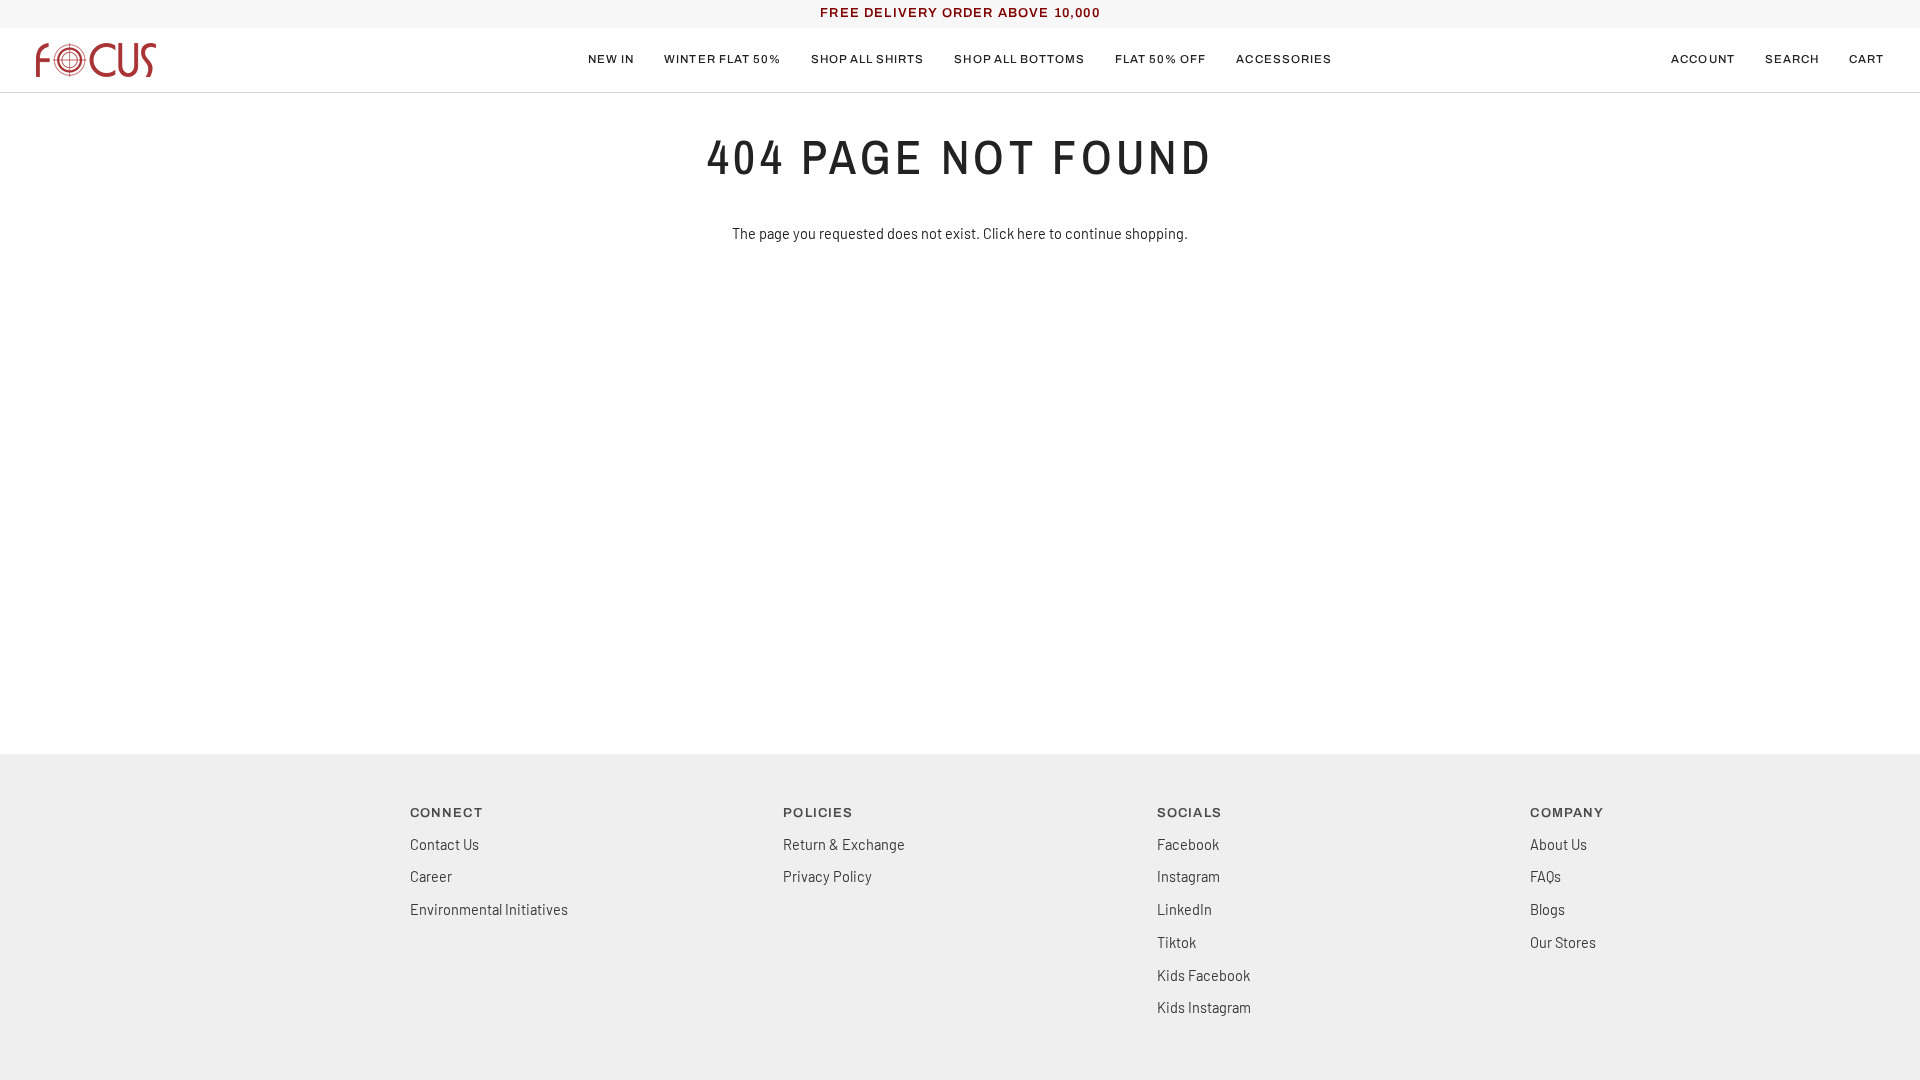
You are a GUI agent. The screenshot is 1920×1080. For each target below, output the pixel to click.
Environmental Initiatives (489, 909)
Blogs (1547, 909)
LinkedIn (1184, 909)
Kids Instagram (1204, 1007)
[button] (722, 60)
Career (431, 876)
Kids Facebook (1203, 975)
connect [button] (446, 813)
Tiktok (1176, 942)
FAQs (1545, 876)
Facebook (1188, 844)
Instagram (1188, 876)
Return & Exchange (844, 844)
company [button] (1567, 813)
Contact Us (444, 844)
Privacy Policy (827, 876)
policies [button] (818, 813)
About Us (1558, 844)
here (1031, 233)
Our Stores (1563, 942)
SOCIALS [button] (1189, 813)
